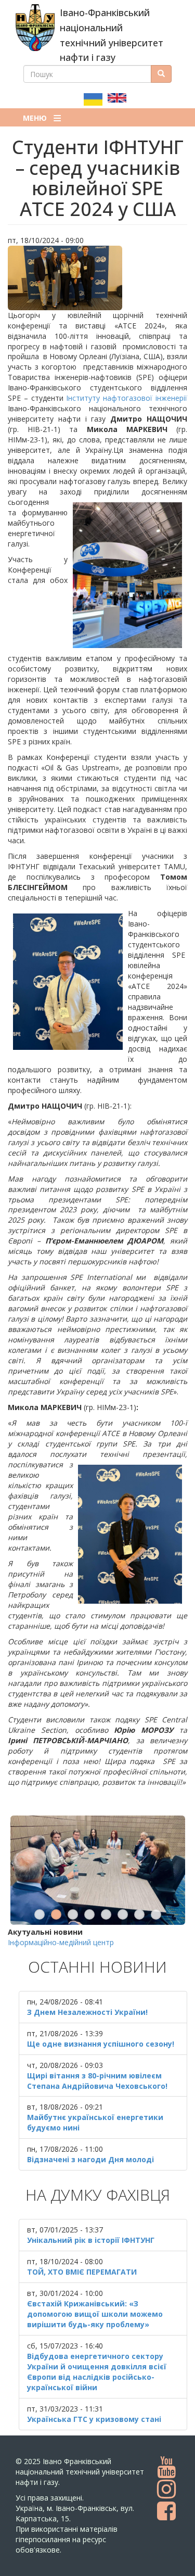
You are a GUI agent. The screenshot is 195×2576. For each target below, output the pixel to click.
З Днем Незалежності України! (87, 2012)
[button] (97, 278)
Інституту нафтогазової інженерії (127, 398)
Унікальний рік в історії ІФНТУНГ (91, 2240)
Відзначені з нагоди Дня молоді (90, 2159)
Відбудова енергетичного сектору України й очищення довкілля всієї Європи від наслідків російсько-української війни (97, 2372)
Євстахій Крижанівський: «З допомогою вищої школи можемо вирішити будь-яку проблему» (95, 2314)
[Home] (35, 28)
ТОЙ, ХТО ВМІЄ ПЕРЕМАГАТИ (82, 2272)
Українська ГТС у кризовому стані (94, 2419)
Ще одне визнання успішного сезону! (101, 2044)
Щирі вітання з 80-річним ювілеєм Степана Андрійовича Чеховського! (97, 2081)
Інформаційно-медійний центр (61, 1942)
